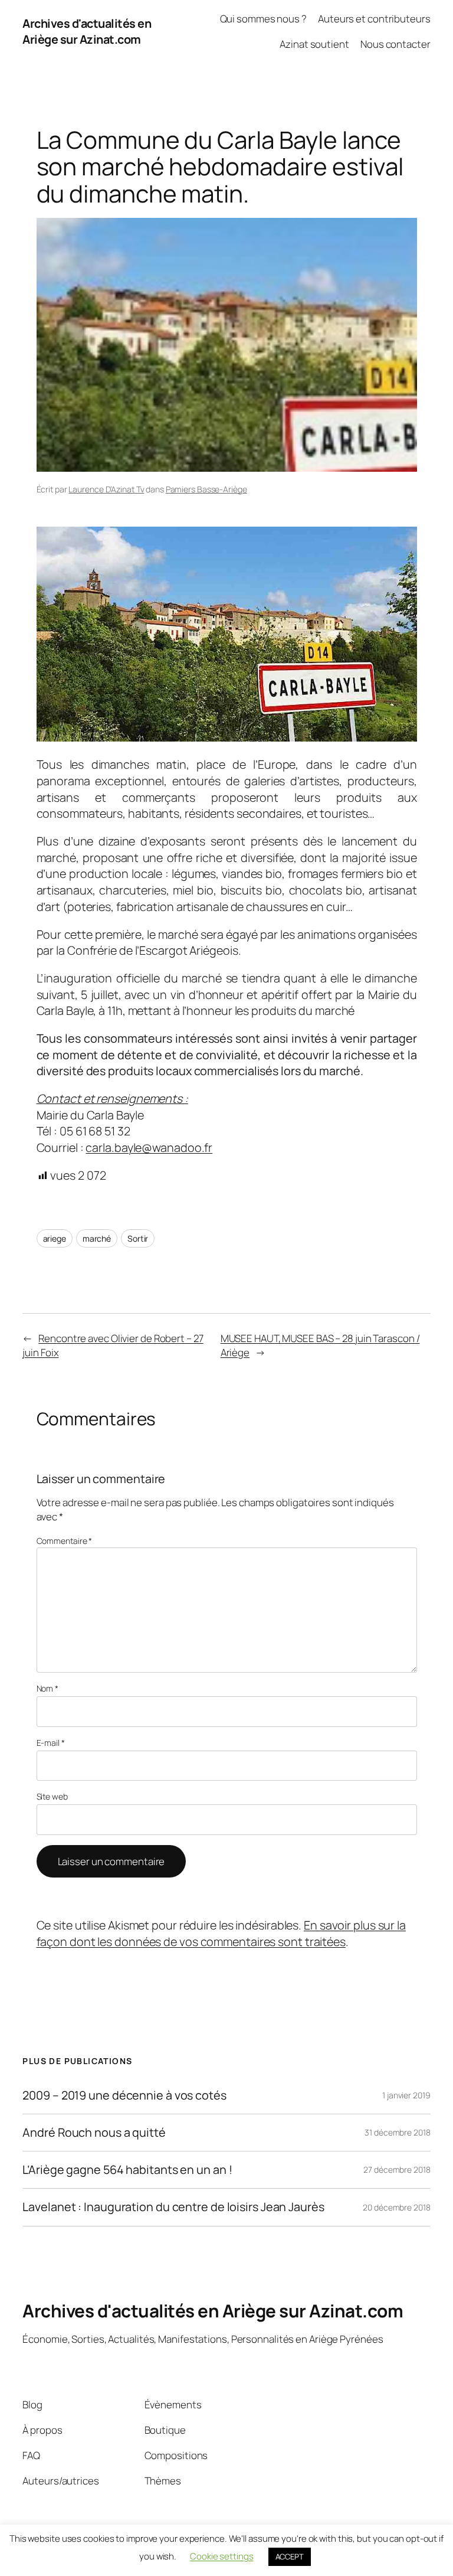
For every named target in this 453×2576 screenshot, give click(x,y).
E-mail (51, 1743)
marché (97, 1238)
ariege (55, 1238)
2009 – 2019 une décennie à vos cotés (124, 2095)
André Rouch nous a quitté (94, 2133)
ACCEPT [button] (290, 2557)
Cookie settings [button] (222, 2556)
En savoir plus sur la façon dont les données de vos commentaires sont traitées (221, 1933)
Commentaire (65, 1541)
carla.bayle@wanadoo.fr (149, 1147)
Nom (48, 1688)
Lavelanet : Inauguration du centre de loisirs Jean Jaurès (173, 2207)
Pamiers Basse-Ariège (206, 489)
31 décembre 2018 (397, 2132)
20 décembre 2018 (396, 2207)
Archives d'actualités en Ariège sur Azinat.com (87, 32)
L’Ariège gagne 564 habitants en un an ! (127, 2170)
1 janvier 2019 (406, 2095)
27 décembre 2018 (397, 2169)
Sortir (138, 1238)
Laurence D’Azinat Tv (106, 489)
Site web (52, 1796)
